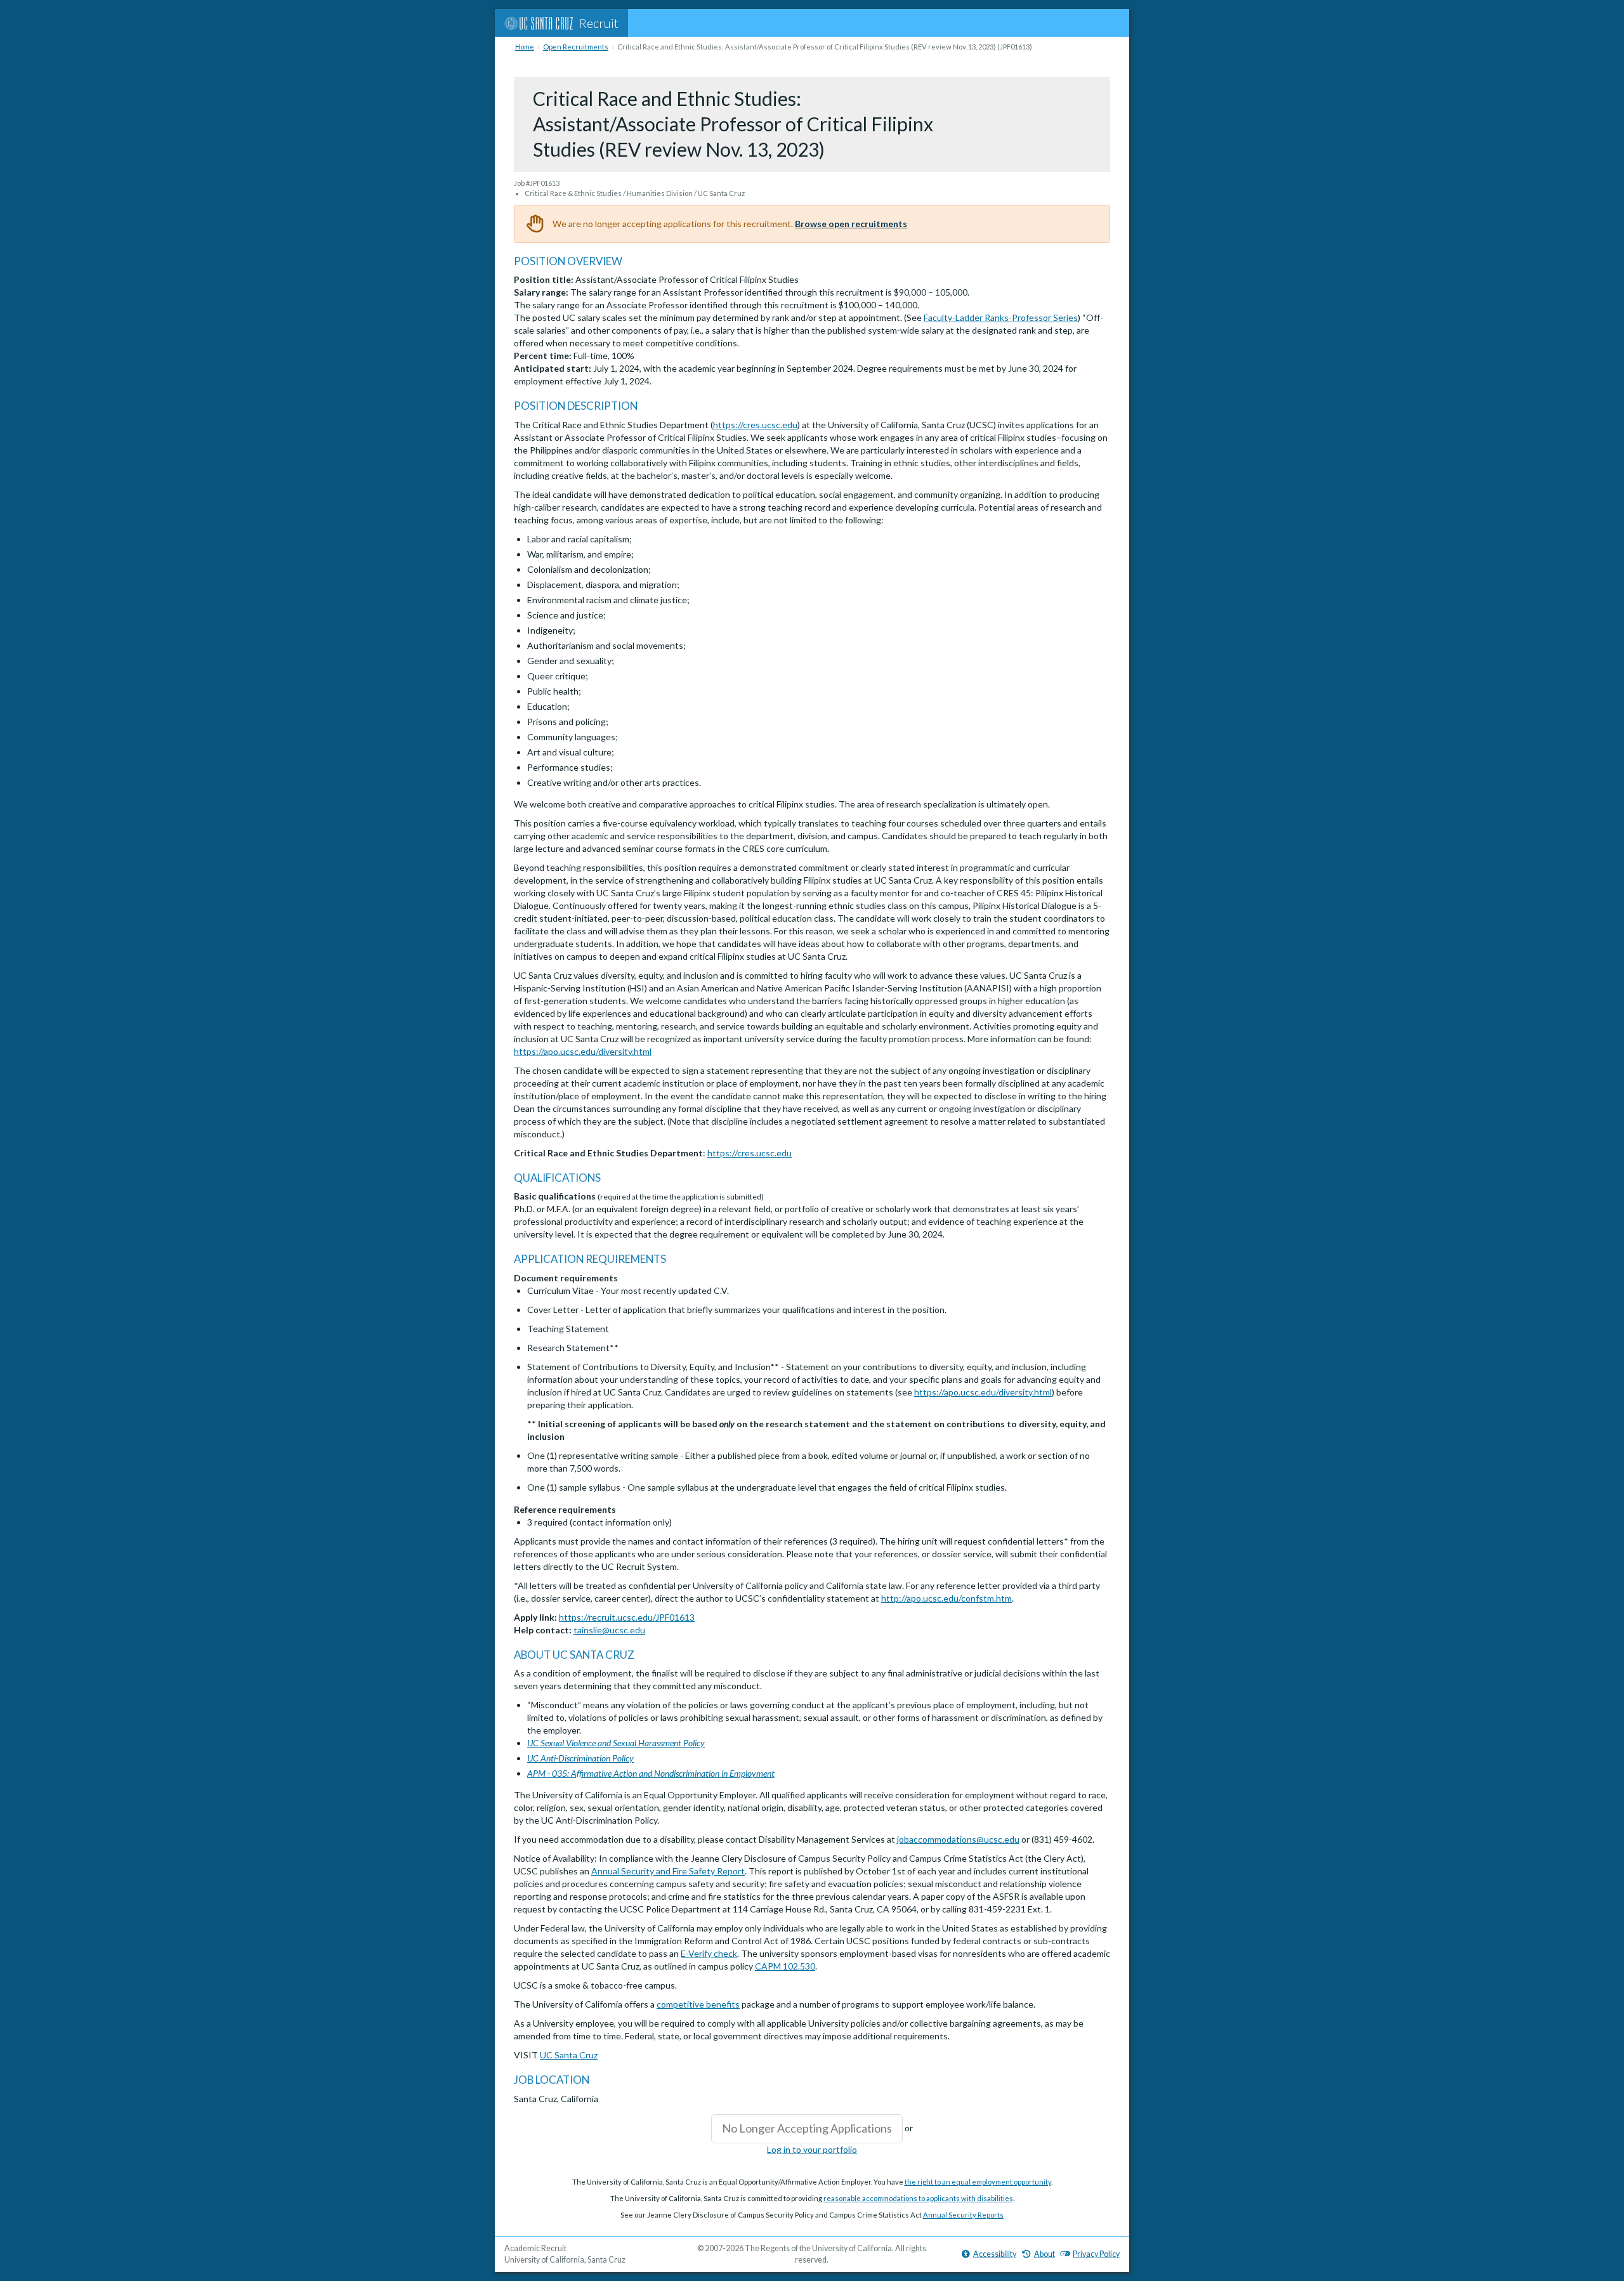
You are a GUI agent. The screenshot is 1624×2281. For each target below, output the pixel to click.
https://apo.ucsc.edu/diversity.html (583, 1051)
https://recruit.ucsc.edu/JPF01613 (627, 1617)
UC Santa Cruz (569, 2055)
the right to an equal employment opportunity (978, 2182)
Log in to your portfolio (812, 2149)
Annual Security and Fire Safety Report (668, 1871)
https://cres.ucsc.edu (755, 425)
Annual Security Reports (963, 2215)
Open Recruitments (576, 47)
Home (525, 47)
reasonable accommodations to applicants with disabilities (918, 2198)
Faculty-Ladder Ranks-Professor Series (1001, 317)
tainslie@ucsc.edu (609, 1630)
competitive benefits (698, 2004)
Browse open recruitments (851, 224)
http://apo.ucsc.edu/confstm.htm (946, 1598)
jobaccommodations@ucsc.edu (958, 1839)
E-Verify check (709, 1953)
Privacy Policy (1096, 2254)
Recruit (599, 23)
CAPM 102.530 (785, 1966)
